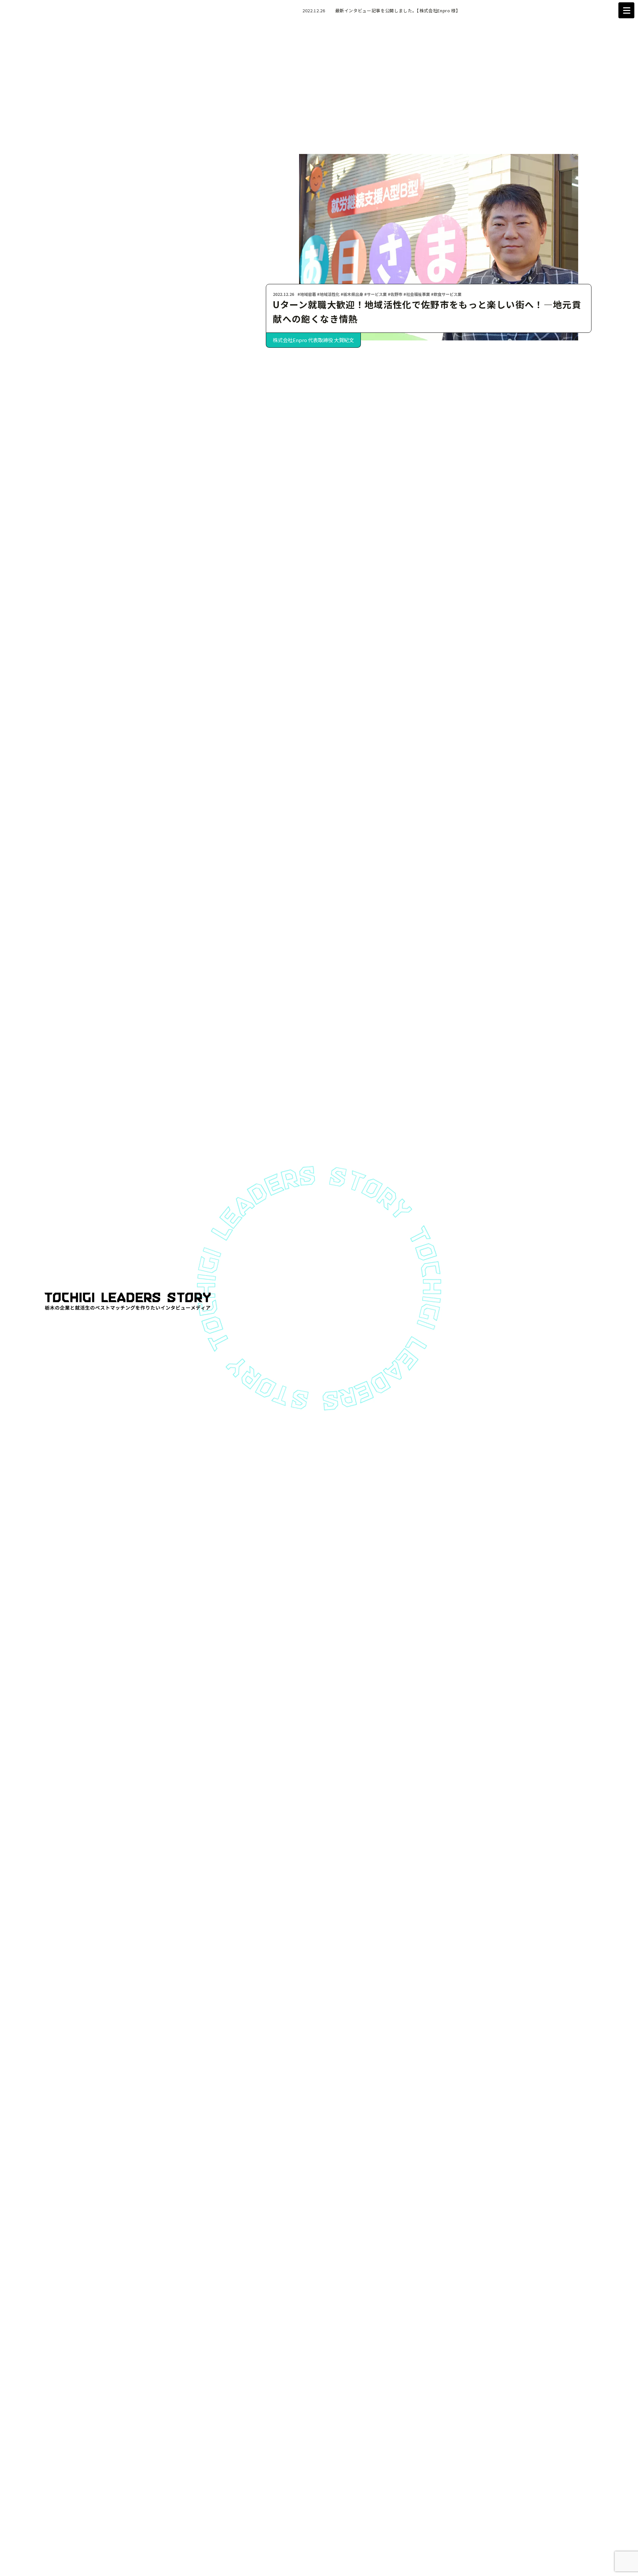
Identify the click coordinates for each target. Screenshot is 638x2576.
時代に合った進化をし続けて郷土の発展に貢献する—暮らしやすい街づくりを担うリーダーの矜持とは (428, 312)
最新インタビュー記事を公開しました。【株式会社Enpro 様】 (398, 10)
